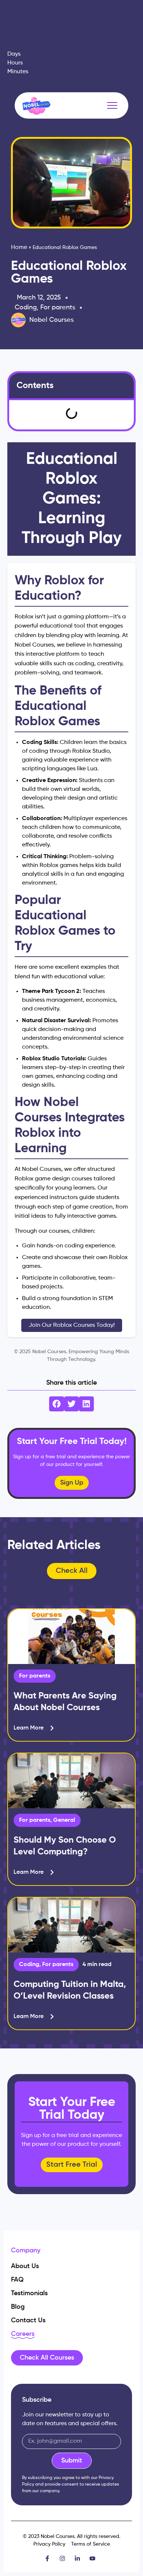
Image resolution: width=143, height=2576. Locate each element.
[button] (57, 1404)
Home (19, 247)
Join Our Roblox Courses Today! (72, 1325)
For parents (58, 308)
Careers (23, 2334)
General (64, 1820)
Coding (26, 308)
